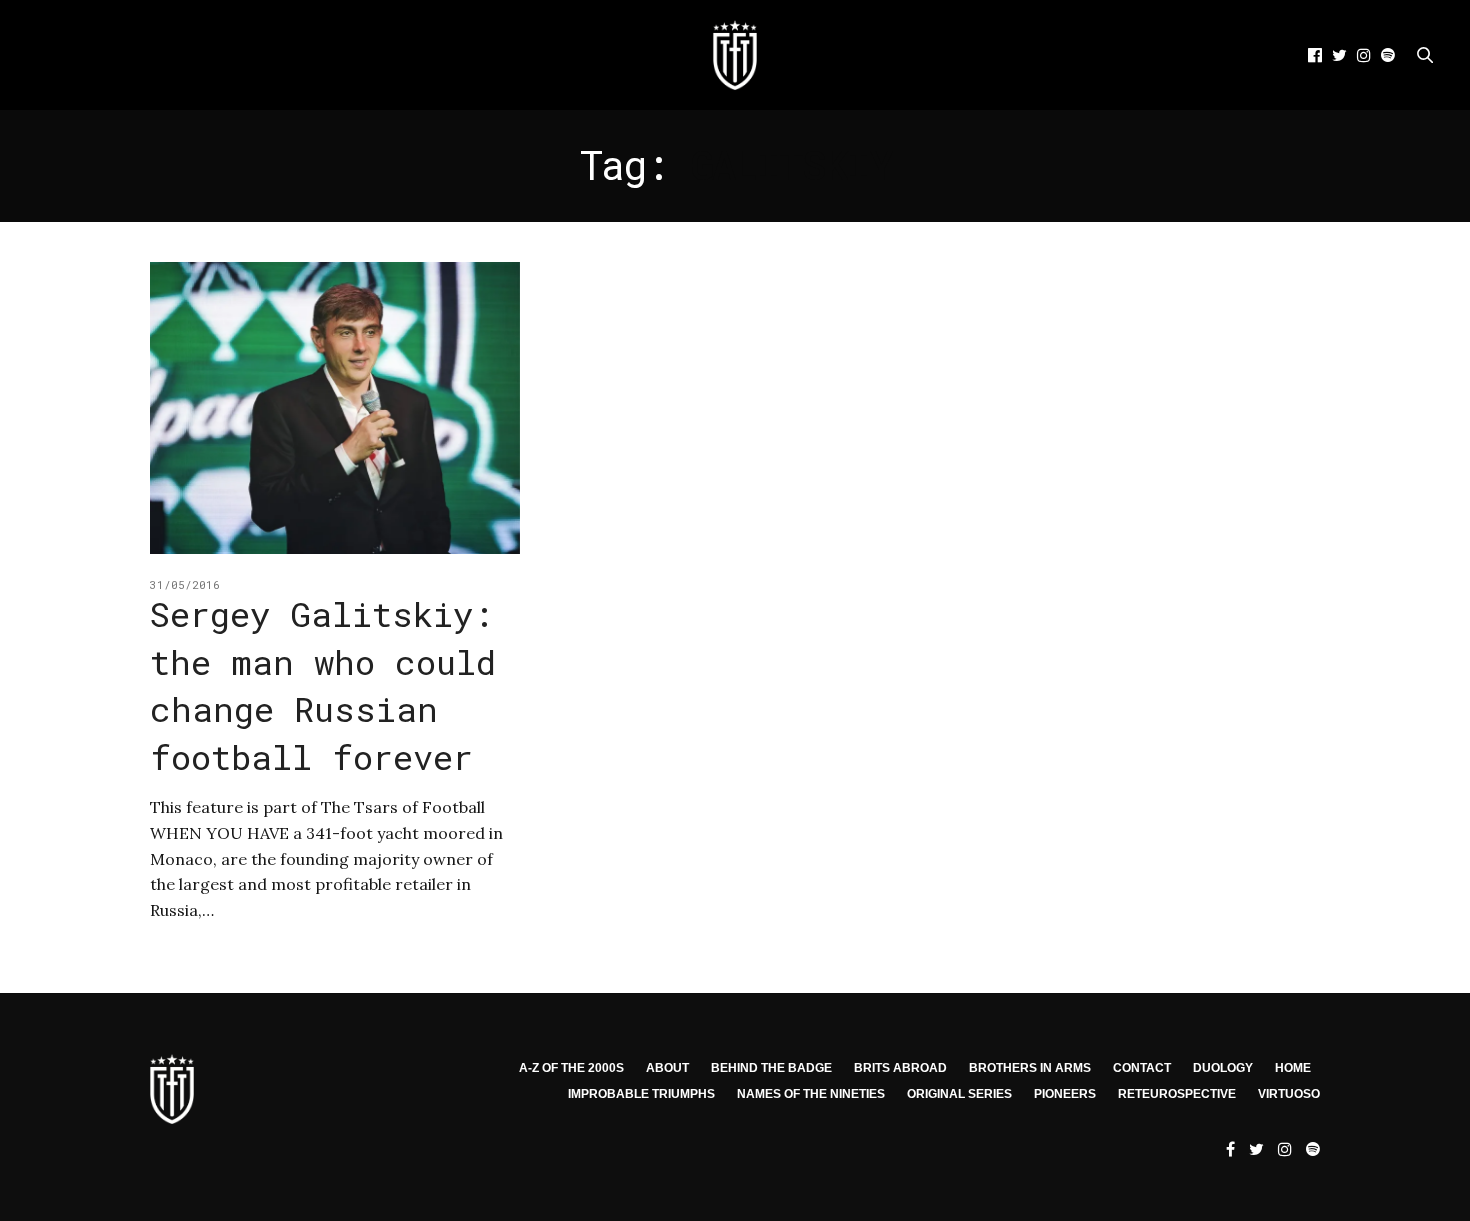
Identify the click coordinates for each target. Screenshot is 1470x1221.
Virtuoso (1289, 1094)
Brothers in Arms (1030, 1068)
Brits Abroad (900, 1068)
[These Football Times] (735, 55)
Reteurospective (1177, 1094)
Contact (1142, 1068)
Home (1293, 1068)
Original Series (959, 1094)
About (667, 1068)
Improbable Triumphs (641, 1094)
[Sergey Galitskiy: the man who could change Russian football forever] (335, 408)
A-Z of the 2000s (571, 1068)
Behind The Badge (771, 1068)
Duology (1223, 1068)
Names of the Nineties (811, 1094)
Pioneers (1065, 1094)
